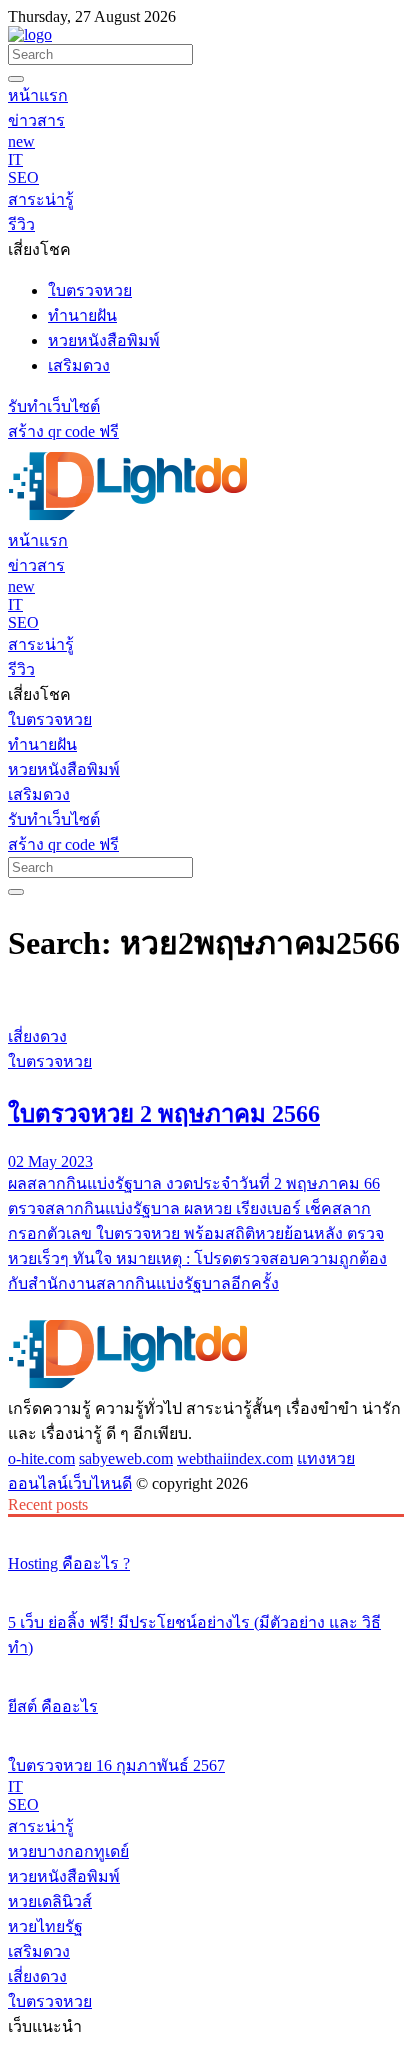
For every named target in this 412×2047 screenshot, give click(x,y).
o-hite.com (41, 1458)
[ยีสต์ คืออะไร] (206, 1669)
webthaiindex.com (235, 1458)
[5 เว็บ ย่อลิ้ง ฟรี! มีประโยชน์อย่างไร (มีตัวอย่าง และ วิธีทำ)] (206, 1585)
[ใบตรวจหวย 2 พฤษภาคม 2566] (206, 999)
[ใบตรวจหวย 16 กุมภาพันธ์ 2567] (206, 1728)
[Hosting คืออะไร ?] (206, 1526)
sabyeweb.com (126, 1458)
